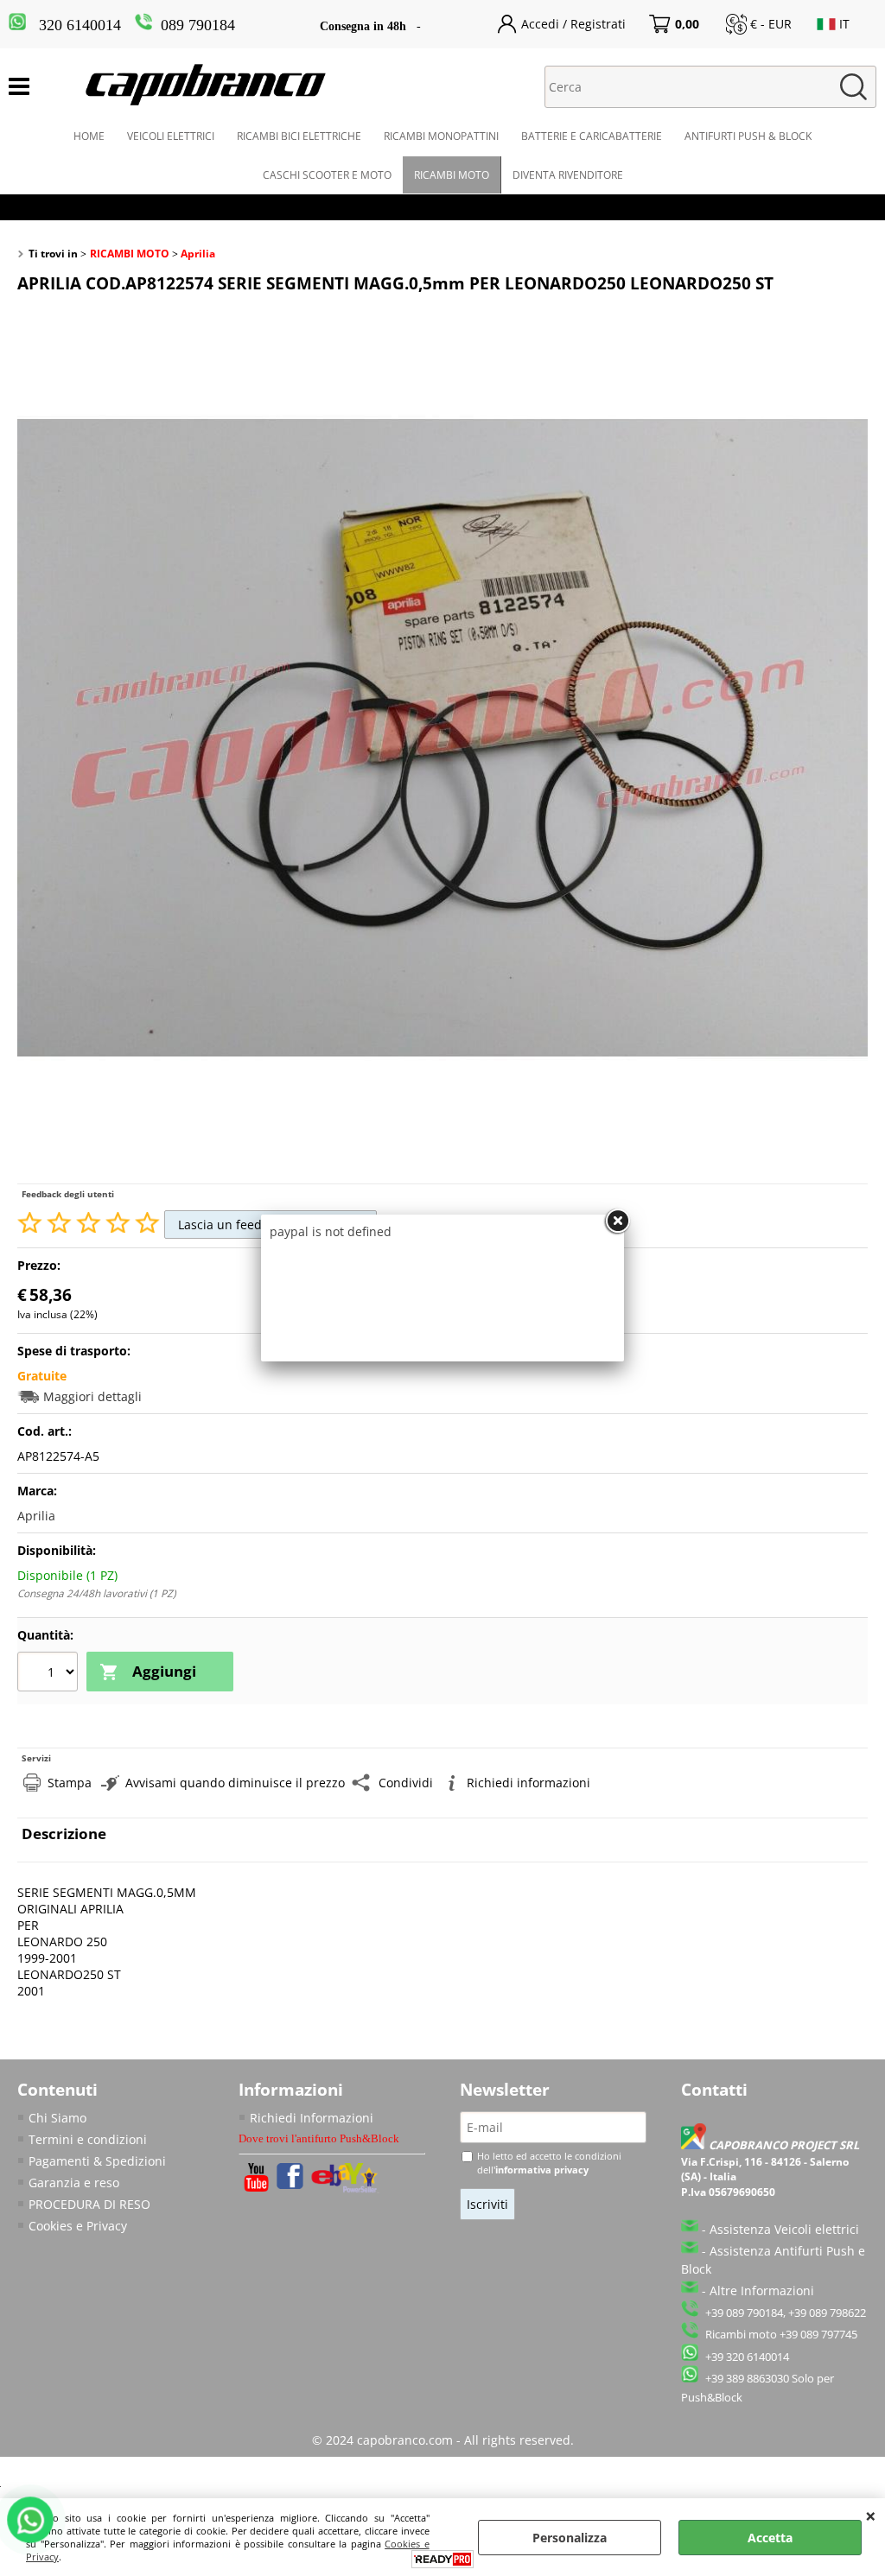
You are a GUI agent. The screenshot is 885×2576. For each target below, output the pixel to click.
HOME (89, 136)
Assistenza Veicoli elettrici (784, 2229)
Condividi (406, 1783)
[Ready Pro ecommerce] (442, 2559)
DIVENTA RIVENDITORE (568, 175)
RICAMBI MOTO (452, 175)
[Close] (617, 1221)
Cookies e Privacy (78, 2226)
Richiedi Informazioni (312, 2118)
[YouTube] (256, 2187)
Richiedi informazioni (528, 1783)
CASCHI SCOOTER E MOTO (327, 175)
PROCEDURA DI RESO (89, 2204)
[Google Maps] (695, 2145)
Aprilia (36, 1516)
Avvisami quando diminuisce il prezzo (235, 1783)
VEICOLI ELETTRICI (171, 136)
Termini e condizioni (88, 2139)
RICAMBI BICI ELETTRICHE (299, 136)
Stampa (70, 1783)
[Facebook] (290, 2184)
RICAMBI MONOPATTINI (441, 136)
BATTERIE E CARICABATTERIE (592, 136)
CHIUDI (871, 2516)
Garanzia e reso (74, 2183)
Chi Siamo (57, 2118)
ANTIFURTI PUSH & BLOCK (748, 136)
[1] (50, 1673)
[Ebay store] (345, 2189)
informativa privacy (542, 2170)
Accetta (770, 2538)
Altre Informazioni (762, 2290)
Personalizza (570, 2538)
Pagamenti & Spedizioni (97, 2161)
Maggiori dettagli (92, 1396)
